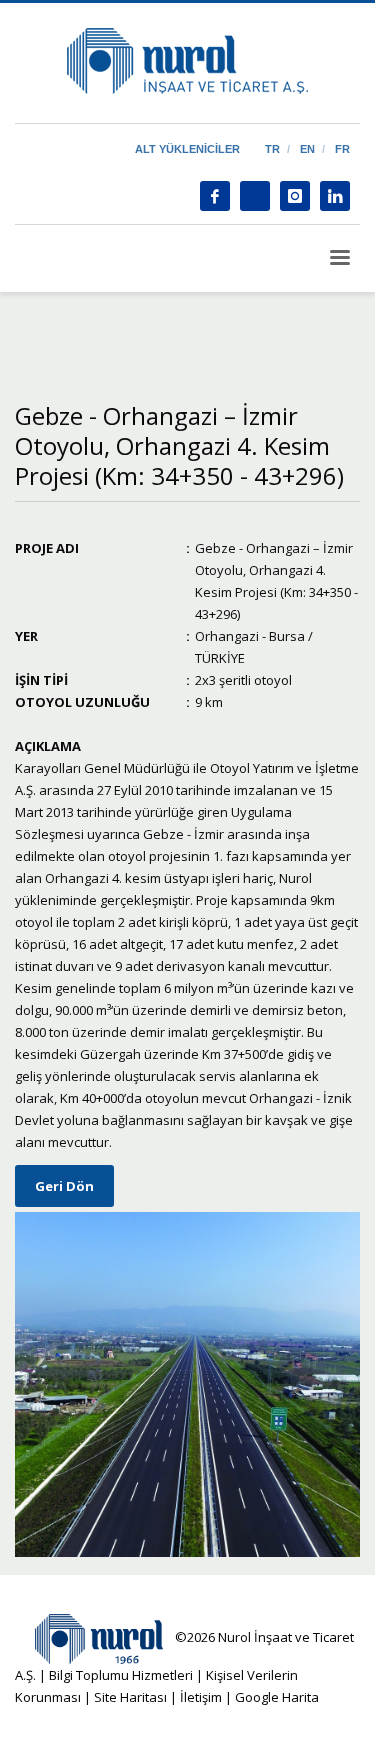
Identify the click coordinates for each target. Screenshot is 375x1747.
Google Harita (277, 1697)
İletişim (199, 1697)
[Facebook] (215, 196)
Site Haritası (130, 1697)
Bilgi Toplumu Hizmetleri (121, 1675)
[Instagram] (295, 196)
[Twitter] (255, 196)
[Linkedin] (335, 196)
